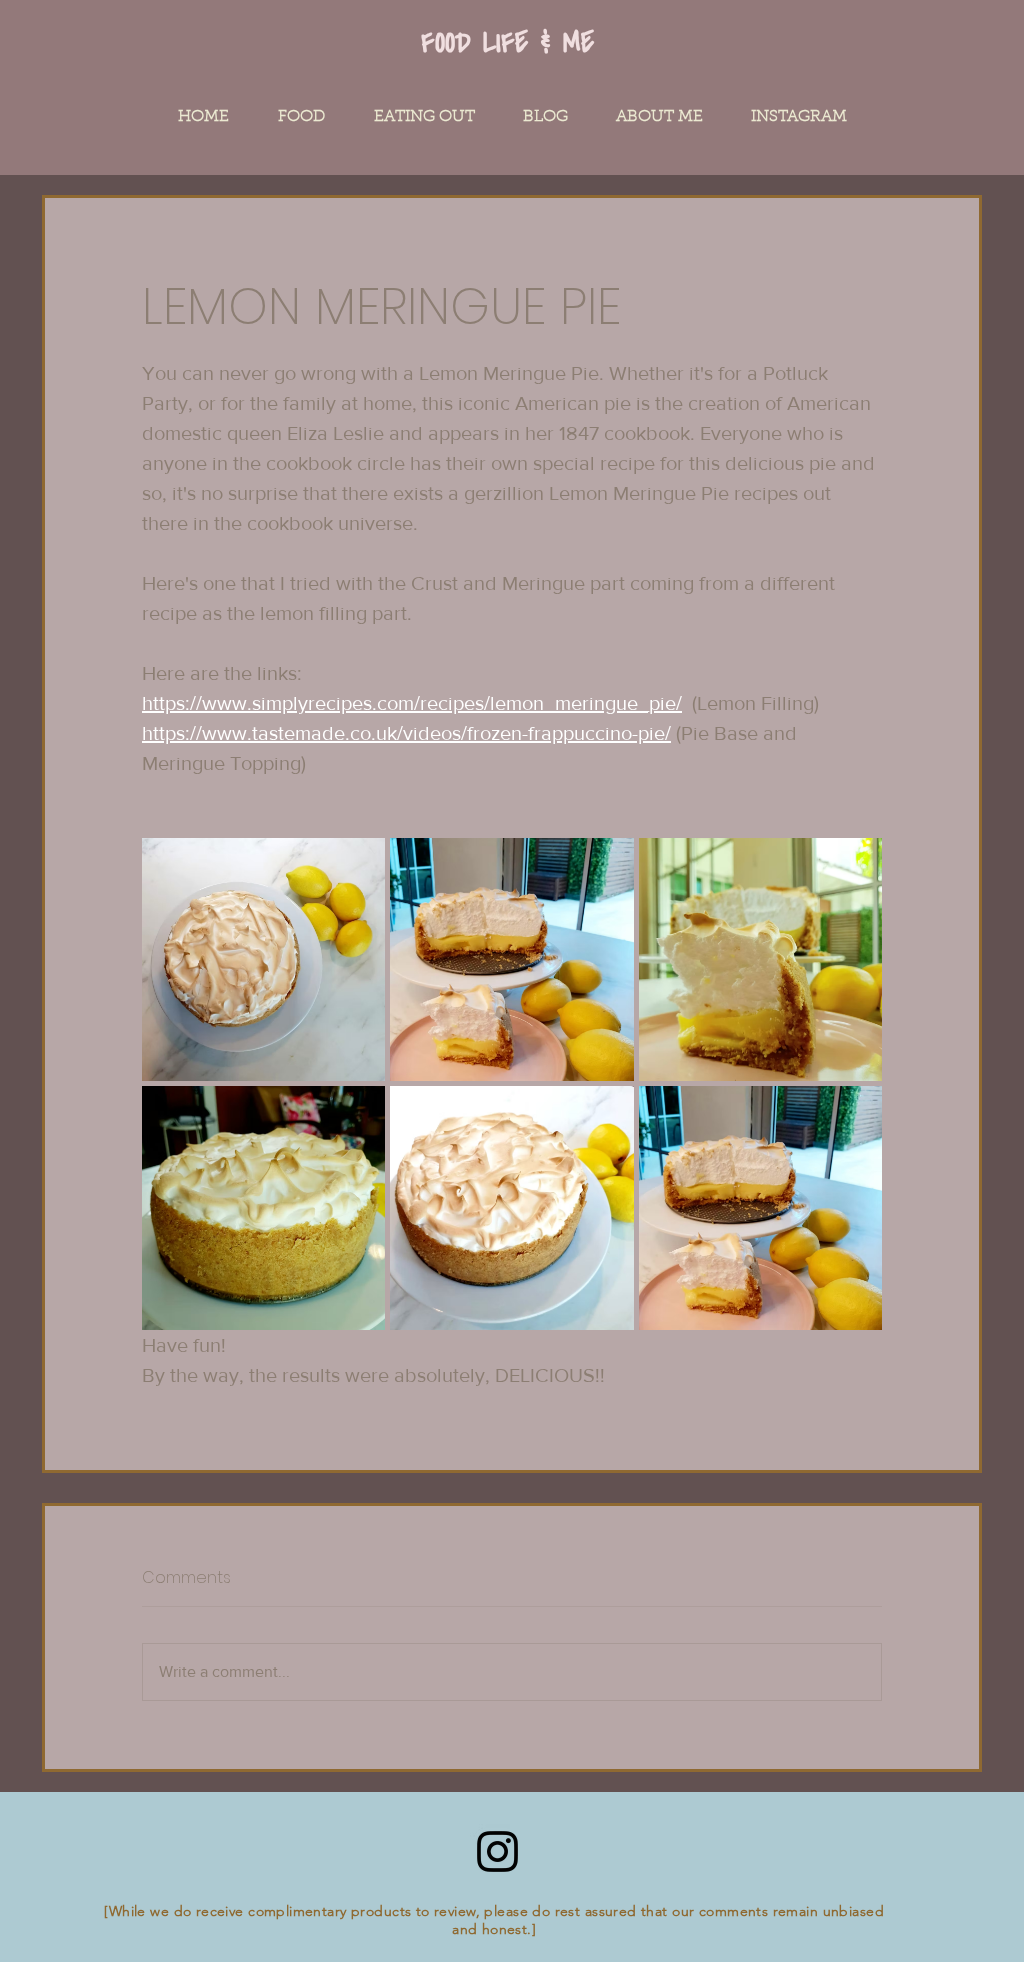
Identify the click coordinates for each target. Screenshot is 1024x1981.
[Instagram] (497, 1851)
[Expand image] (263, 959)
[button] (302, 117)
